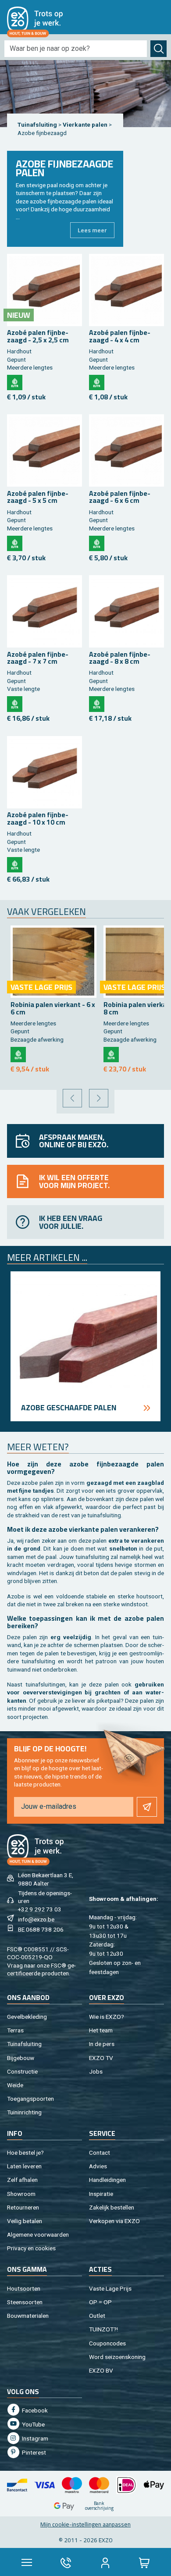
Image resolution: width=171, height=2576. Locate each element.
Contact (100, 2153)
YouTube (33, 2424)
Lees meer (92, 230)
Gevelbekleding (27, 2017)
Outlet (97, 2316)
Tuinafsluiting (37, 125)
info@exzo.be (36, 1919)
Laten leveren (24, 2166)
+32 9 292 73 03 (40, 1909)
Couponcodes (107, 2343)
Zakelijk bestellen (112, 2207)
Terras (15, 2030)
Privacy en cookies (31, 2248)
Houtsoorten (24, 2288)
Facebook (34, 2410)
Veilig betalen (25, 2221)
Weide (15, 2085)
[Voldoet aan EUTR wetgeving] (15, 382)
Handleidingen (107, 2180)
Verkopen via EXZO (114, 2221)
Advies (98, 2166)
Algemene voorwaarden (38, 2234)
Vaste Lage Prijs (110, 2288)
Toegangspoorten (30, 2099)
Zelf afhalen (22, 2180)
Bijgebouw (21, 2058)
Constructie (22, 2071)
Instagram (34, 2438)
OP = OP (100, 2302)
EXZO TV (101, 2058)
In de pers (102, 2044)
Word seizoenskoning (117, 2357)
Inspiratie (101, 2194)
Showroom (21, 2194)
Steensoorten (25, 2302)
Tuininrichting (24, 2112)
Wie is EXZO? (107, 2017)
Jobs (96, 2071)
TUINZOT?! (103, 2329)
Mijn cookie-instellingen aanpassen (85, 2524)
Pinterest (33, 2452)
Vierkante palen (86, 125)
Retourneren (23, 2207)
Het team (101, 2030)
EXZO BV (101, 2370)
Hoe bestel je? (25, 2153)
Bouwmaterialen (28, 2316)
